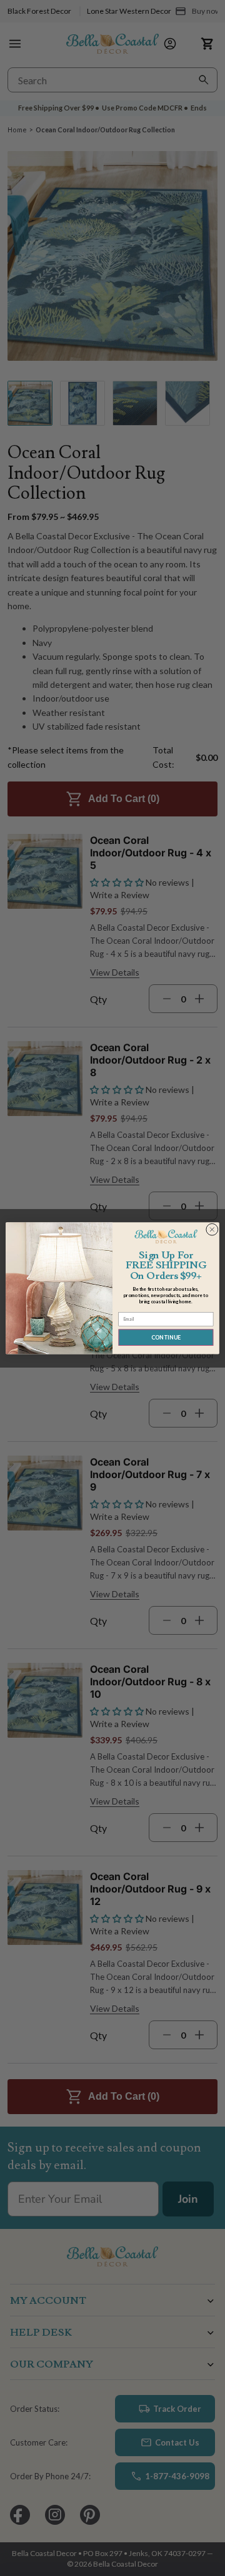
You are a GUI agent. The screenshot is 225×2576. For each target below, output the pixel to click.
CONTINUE (166, 1337)
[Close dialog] (212, 1230)
